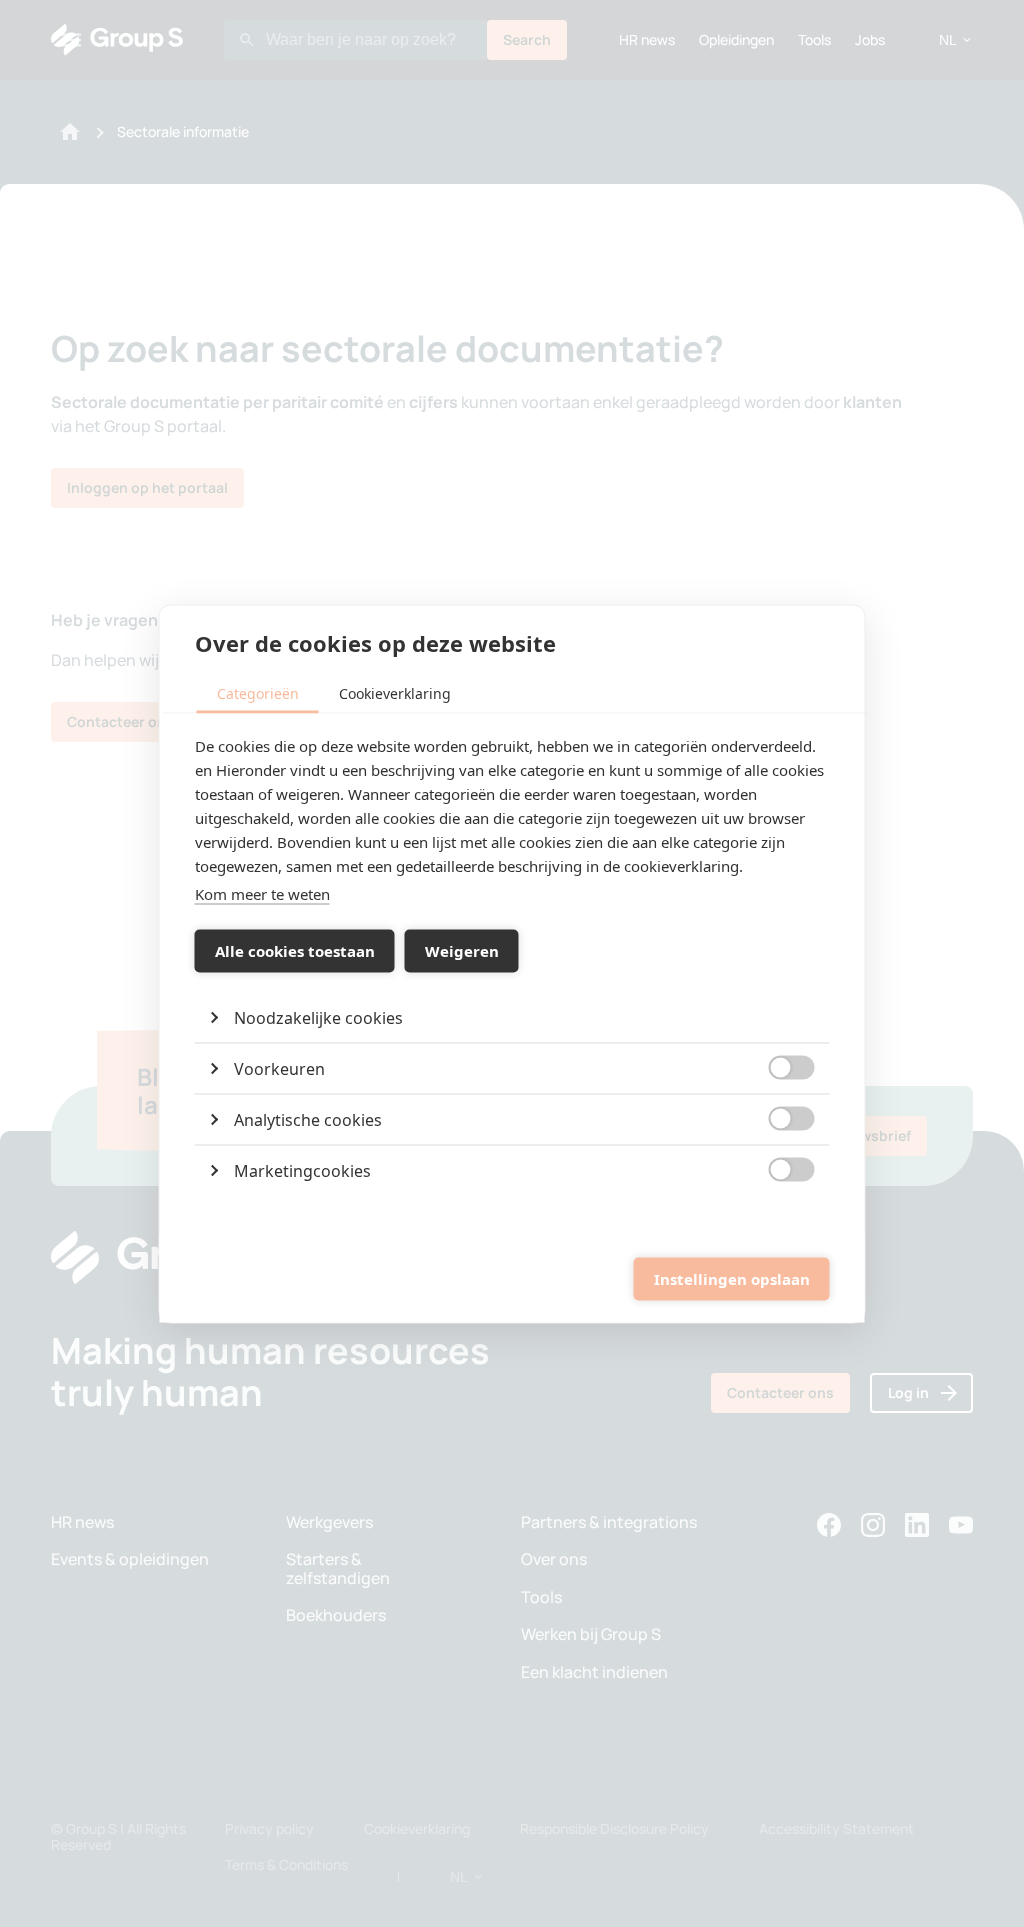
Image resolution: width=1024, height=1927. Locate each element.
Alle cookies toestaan (295, 951)
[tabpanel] (512, 964)
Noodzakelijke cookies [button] (318, 1017)
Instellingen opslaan (732, 1279)
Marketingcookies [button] (302, 1170)
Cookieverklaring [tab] (395, 692)
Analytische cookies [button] (308, 1119)
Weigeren (462, 951)
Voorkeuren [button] (279, 1068)
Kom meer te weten (262, 893)
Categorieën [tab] (258, 692)
